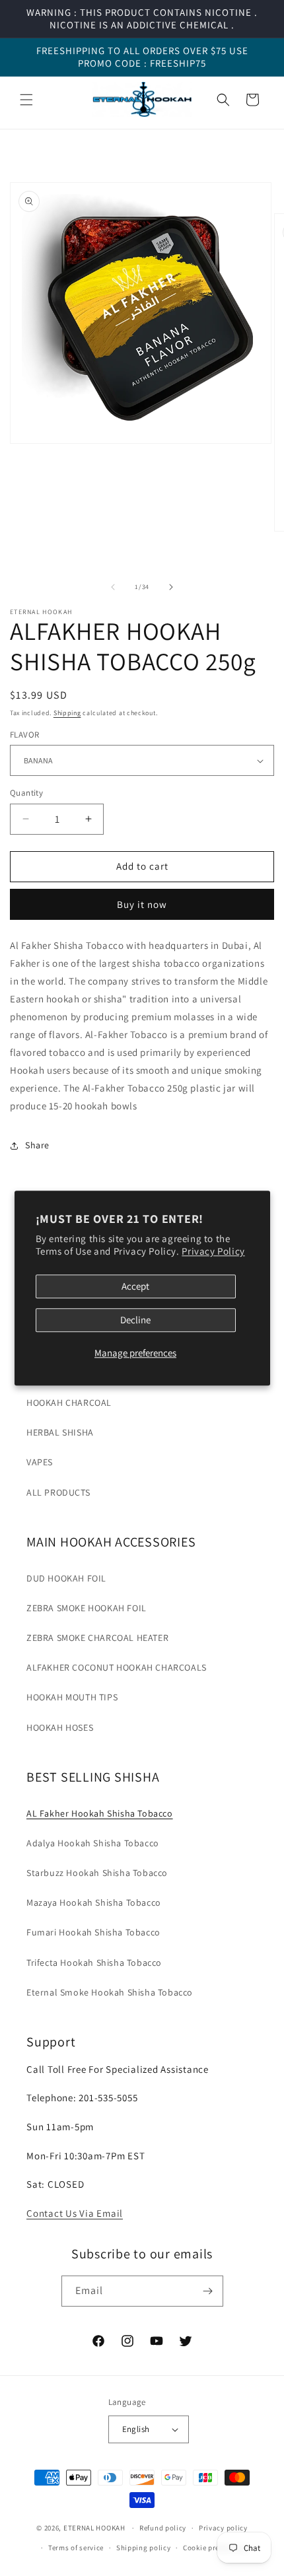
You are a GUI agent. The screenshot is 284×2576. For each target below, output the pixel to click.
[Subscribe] (208, 2291)
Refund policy (163, 2528)
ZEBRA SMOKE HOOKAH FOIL (87, 1608)
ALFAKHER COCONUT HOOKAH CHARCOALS (117, 1667)
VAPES (40, 1462)
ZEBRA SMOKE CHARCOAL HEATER (97, 1638)
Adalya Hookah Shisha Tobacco (93, 1843)
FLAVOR (24, 735)
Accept (135, 1286)
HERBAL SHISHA (60, 1432)
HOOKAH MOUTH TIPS (72, 1697)
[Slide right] (171, 587)
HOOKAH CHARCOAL (69, 1403)
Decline (135, 1320)
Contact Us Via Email (75, 2213)
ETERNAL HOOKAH (95, 2528)
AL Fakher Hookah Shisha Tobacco (100, 1813)
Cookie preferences (216, 2548)
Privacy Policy (213, 1252)
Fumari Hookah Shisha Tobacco (93, 1932)
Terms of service (76, 2548)
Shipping (67, 713)
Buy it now (142, 904)
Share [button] (37, 1145)
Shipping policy (144, 2548)
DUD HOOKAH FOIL (66, 1578)
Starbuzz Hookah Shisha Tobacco (97, 1873)
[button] (26, 100)
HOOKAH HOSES (60, 1727)
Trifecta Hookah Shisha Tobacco (94, 1963)
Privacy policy (223, 2528)
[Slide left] (113, 587)
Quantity (26, 793)
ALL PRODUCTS (58, 1492)
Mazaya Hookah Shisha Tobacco (94, 1902)
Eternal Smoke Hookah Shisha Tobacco (110, 1992)
